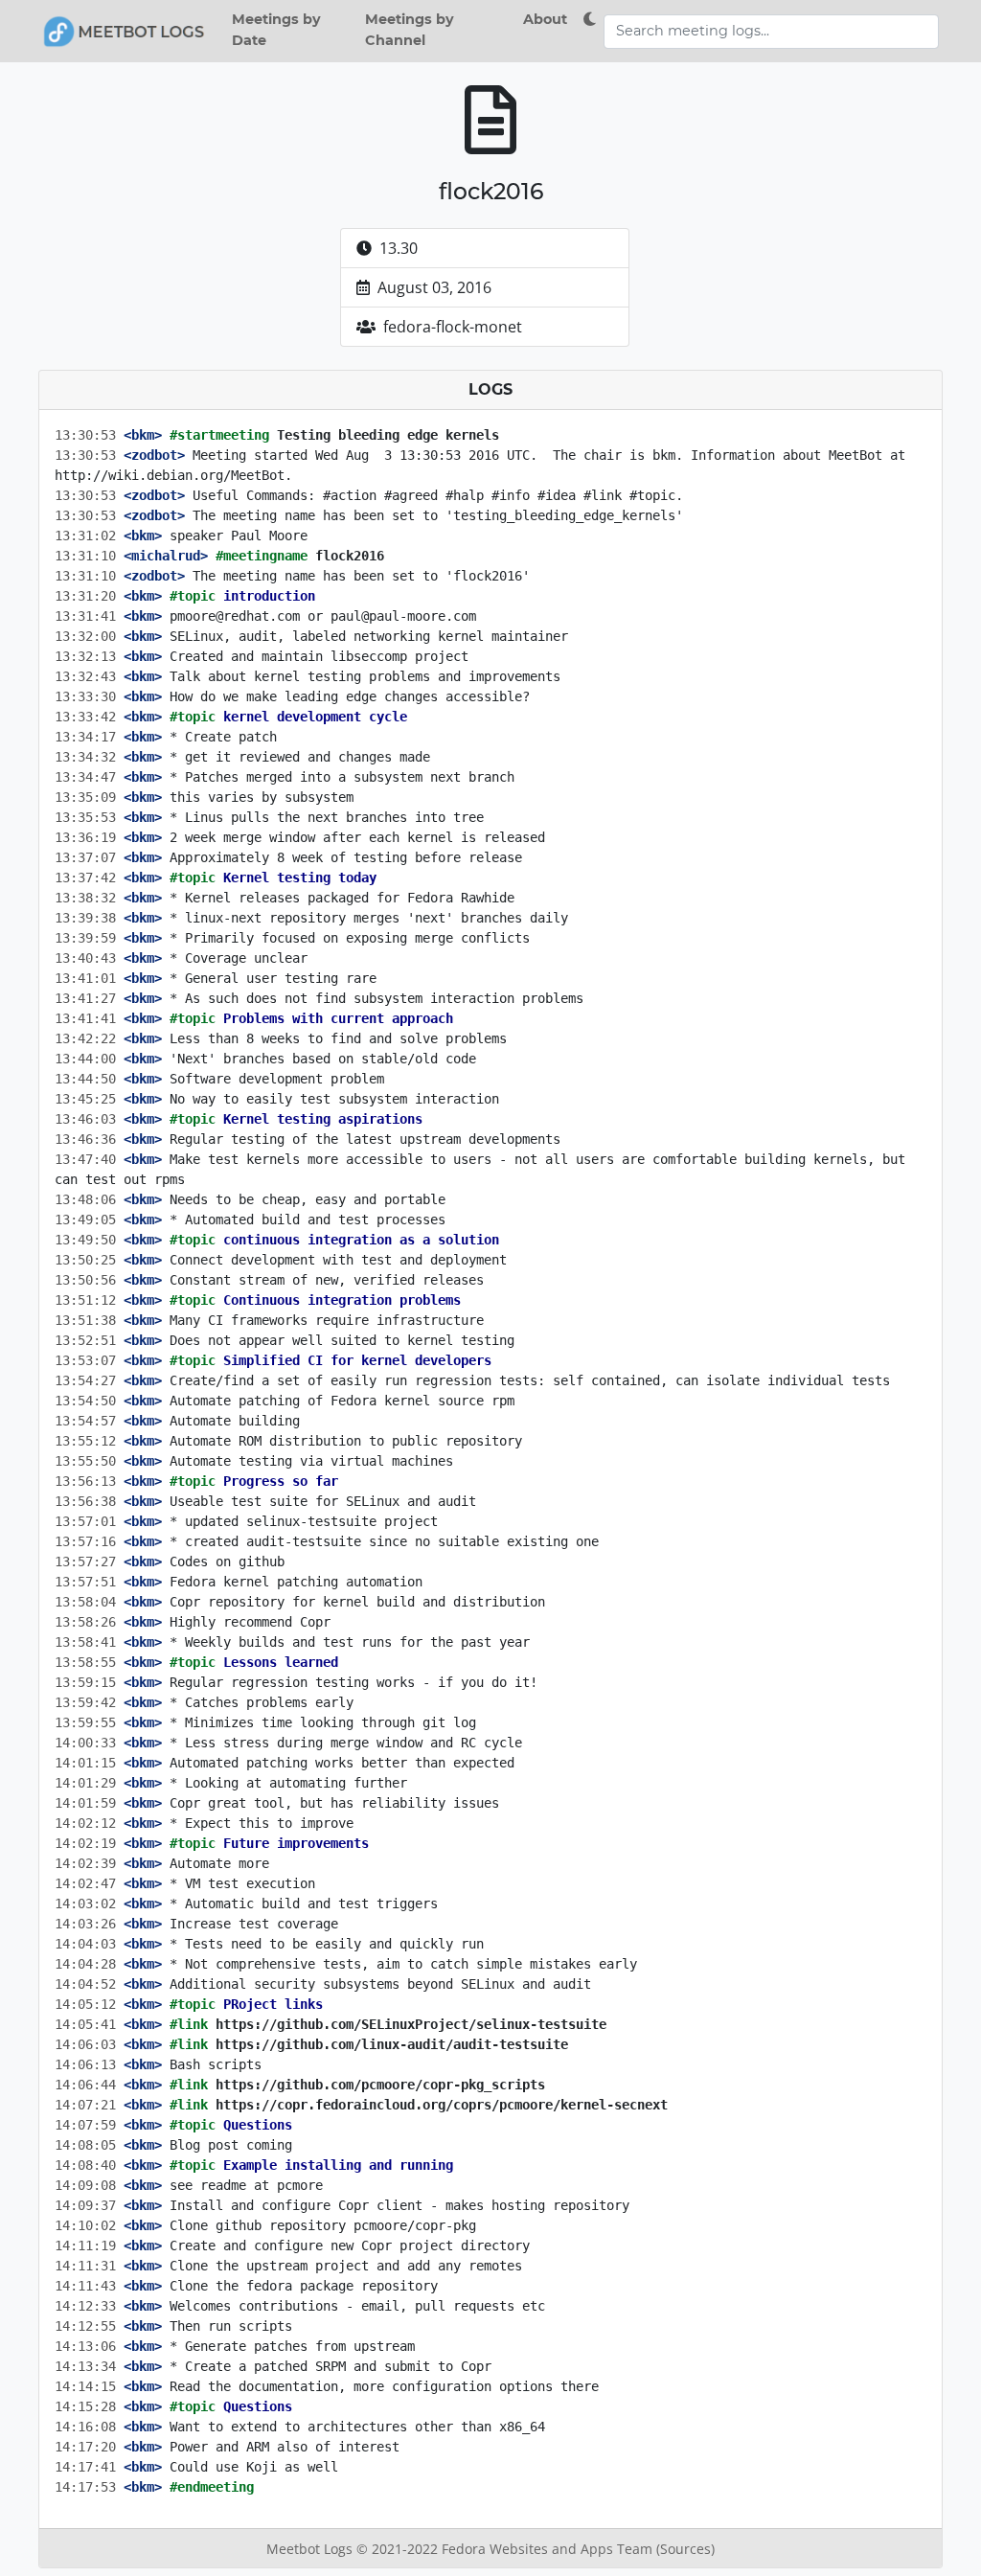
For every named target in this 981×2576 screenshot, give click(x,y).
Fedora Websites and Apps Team (549, 2549)
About (545, 19)
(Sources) (685, 2549)
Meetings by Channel (410, 30)
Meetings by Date (276, 30)
